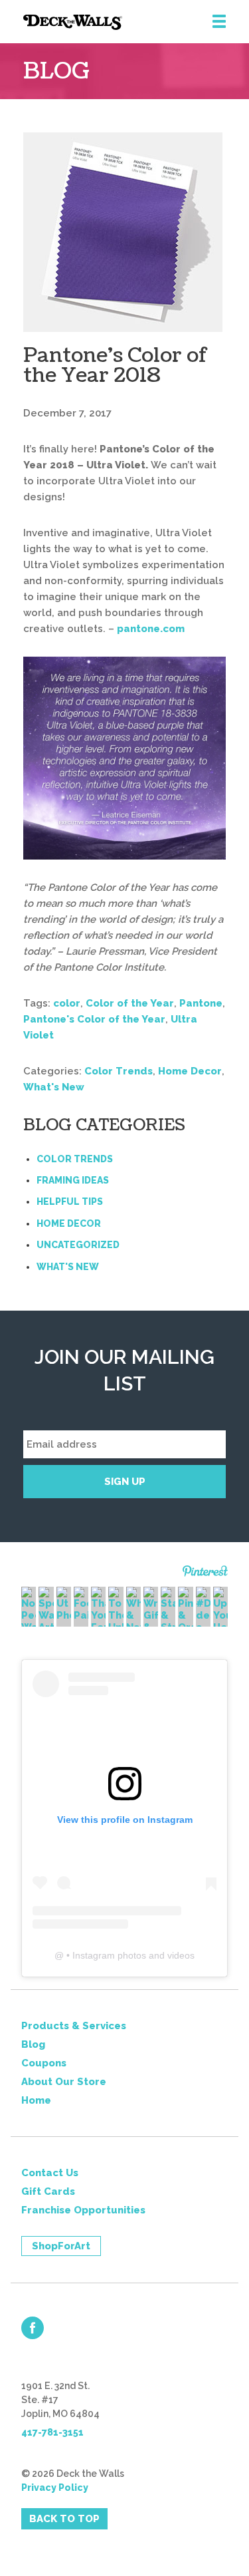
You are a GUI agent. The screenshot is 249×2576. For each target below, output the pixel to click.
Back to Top (64, 2519)
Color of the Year (130, 1003)
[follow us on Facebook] (33, 2328)
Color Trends (119, 1071)
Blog (33, 2044)
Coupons (44, 2063)
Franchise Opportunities (83, 2210)
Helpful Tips (70, 1202)
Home (36, 2100)
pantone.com (151, 629)
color (67, 1003)
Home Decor (190, 1071)
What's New (54, 1087)
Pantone (201, 1003)
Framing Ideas (73, 1180)
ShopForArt (61, 2246)
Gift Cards (48, 2191)
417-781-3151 (52, 2432)
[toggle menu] (219, 22)
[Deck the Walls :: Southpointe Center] (136, 22)
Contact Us (50, 2173)
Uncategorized (78, 1245)
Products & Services (74, 2026)
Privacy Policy (55, 2488)
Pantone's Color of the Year (94, 1019)
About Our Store (64, 2082)
